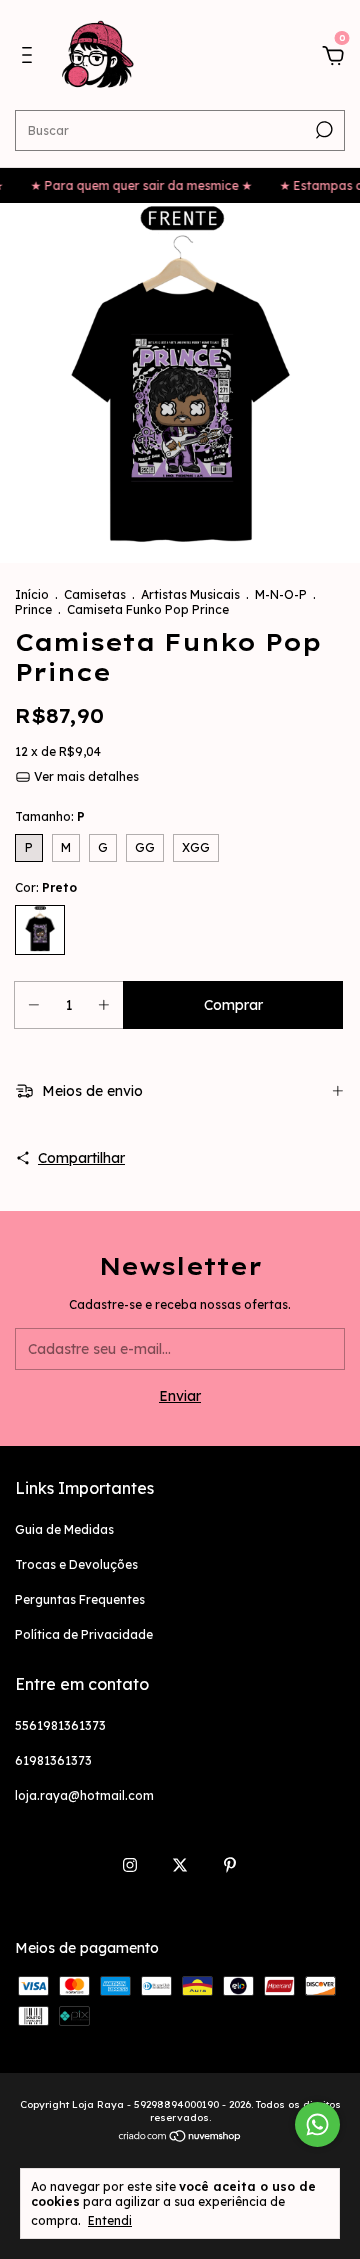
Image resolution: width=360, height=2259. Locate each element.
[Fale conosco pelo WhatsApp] (317, 2124)
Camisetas (95, 594)
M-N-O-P (281, 594)
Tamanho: (50, 816)
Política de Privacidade (84, 1634)
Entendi (110, 2220)
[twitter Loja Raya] (180, 1865)
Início (32, 594)
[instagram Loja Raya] (130, 1865)
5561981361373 (60, 1725)
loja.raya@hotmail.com (84, 1795)
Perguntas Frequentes (80, 1599)
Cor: (46, 887)
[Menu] (30, 58)
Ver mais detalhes (85, 776)
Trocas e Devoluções (76, 1564)
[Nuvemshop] (180, 2138)
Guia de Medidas (64, 1529)
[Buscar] (322, 130)
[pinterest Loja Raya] (230, 1865)
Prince (33, 609)
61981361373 (53, 1760)
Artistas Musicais (190, 594)
